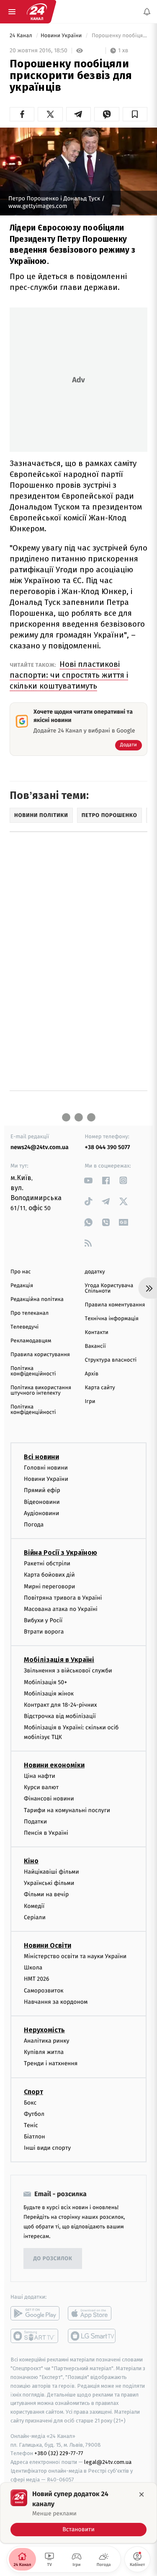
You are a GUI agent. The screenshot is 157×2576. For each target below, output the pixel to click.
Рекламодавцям (31, 1341)
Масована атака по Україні (61, 1609)
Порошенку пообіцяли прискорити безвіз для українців (119, 36)
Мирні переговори (49, 1586)
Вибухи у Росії (43, 1620)
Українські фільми (49, 1883)
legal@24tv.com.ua (108, 2462)
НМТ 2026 (37, 1979)
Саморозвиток (44, 1990)
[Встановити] (78, 2513)
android (35, 2313)
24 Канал (22, 36)
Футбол (34, 2114)
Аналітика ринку (46, 2041)
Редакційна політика (37, 1300)
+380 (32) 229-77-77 (59, 2453)
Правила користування (40, 1355)
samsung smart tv (92, 2336)
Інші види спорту (47, 2148)
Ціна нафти (40, 1776)
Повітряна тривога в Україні (63, 1597)
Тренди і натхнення (51, 2063)
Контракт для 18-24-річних (60, 1705)
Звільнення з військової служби (68, 1671)
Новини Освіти (48, 1945)
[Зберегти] (135, 114)
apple (92, 2313)
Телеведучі (24, 1327)
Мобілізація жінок (49, 1694)
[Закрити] (142, 2494)
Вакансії (95, 1346)
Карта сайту (100, 1388)
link (89, 1180)
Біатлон (35, 2137)
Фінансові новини (49, 1799)
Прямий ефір (42, 1490)
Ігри (90, 1402)
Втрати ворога (44, 1632)
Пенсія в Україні (46, 1833)
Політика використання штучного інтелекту (41, 1390)
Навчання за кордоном (56, 2001)
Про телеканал (30, 1313)
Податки (35, 1821)
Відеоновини (42, 1502)
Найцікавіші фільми (51, 1872)
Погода (34, 1525)
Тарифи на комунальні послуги (67, 1810)
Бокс (30, 2102)
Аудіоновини (41, 1513)
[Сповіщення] (147, 12)
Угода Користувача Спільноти (109, 1288)
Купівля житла (44, 2052)
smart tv (35, 2336)
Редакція (22, 1286)
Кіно (31, 1861)
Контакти (97, 1333)
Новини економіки (54, 1765)
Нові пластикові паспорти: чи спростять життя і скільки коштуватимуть (69, 675)
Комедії (34, 1906)
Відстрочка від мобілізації (60, 1716)
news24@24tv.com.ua (40, 1147)
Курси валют (41, 1787)
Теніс (31, 2125)
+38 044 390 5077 (108, 1147)
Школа (33, 1968)
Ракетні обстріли (47, 1563)
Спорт (33, 2091)
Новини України (62, 36)
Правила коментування (115, 1305)
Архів (92, 1374)
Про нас (21, 1272)
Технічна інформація (112, 1319)
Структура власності (111, 1360)
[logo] (37, 12)
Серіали (35, 1917)
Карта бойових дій (49, 1575)
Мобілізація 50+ (45, 1682)
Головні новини (46, 1468)
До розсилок (53, 2259)
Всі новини (41, 1457)
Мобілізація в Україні (59, 1660)
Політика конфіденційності (33, 1371)
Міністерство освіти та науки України (75, 1956)
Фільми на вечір (46, 1894)
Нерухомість (44, 2030)
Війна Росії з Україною (60, 1553)
